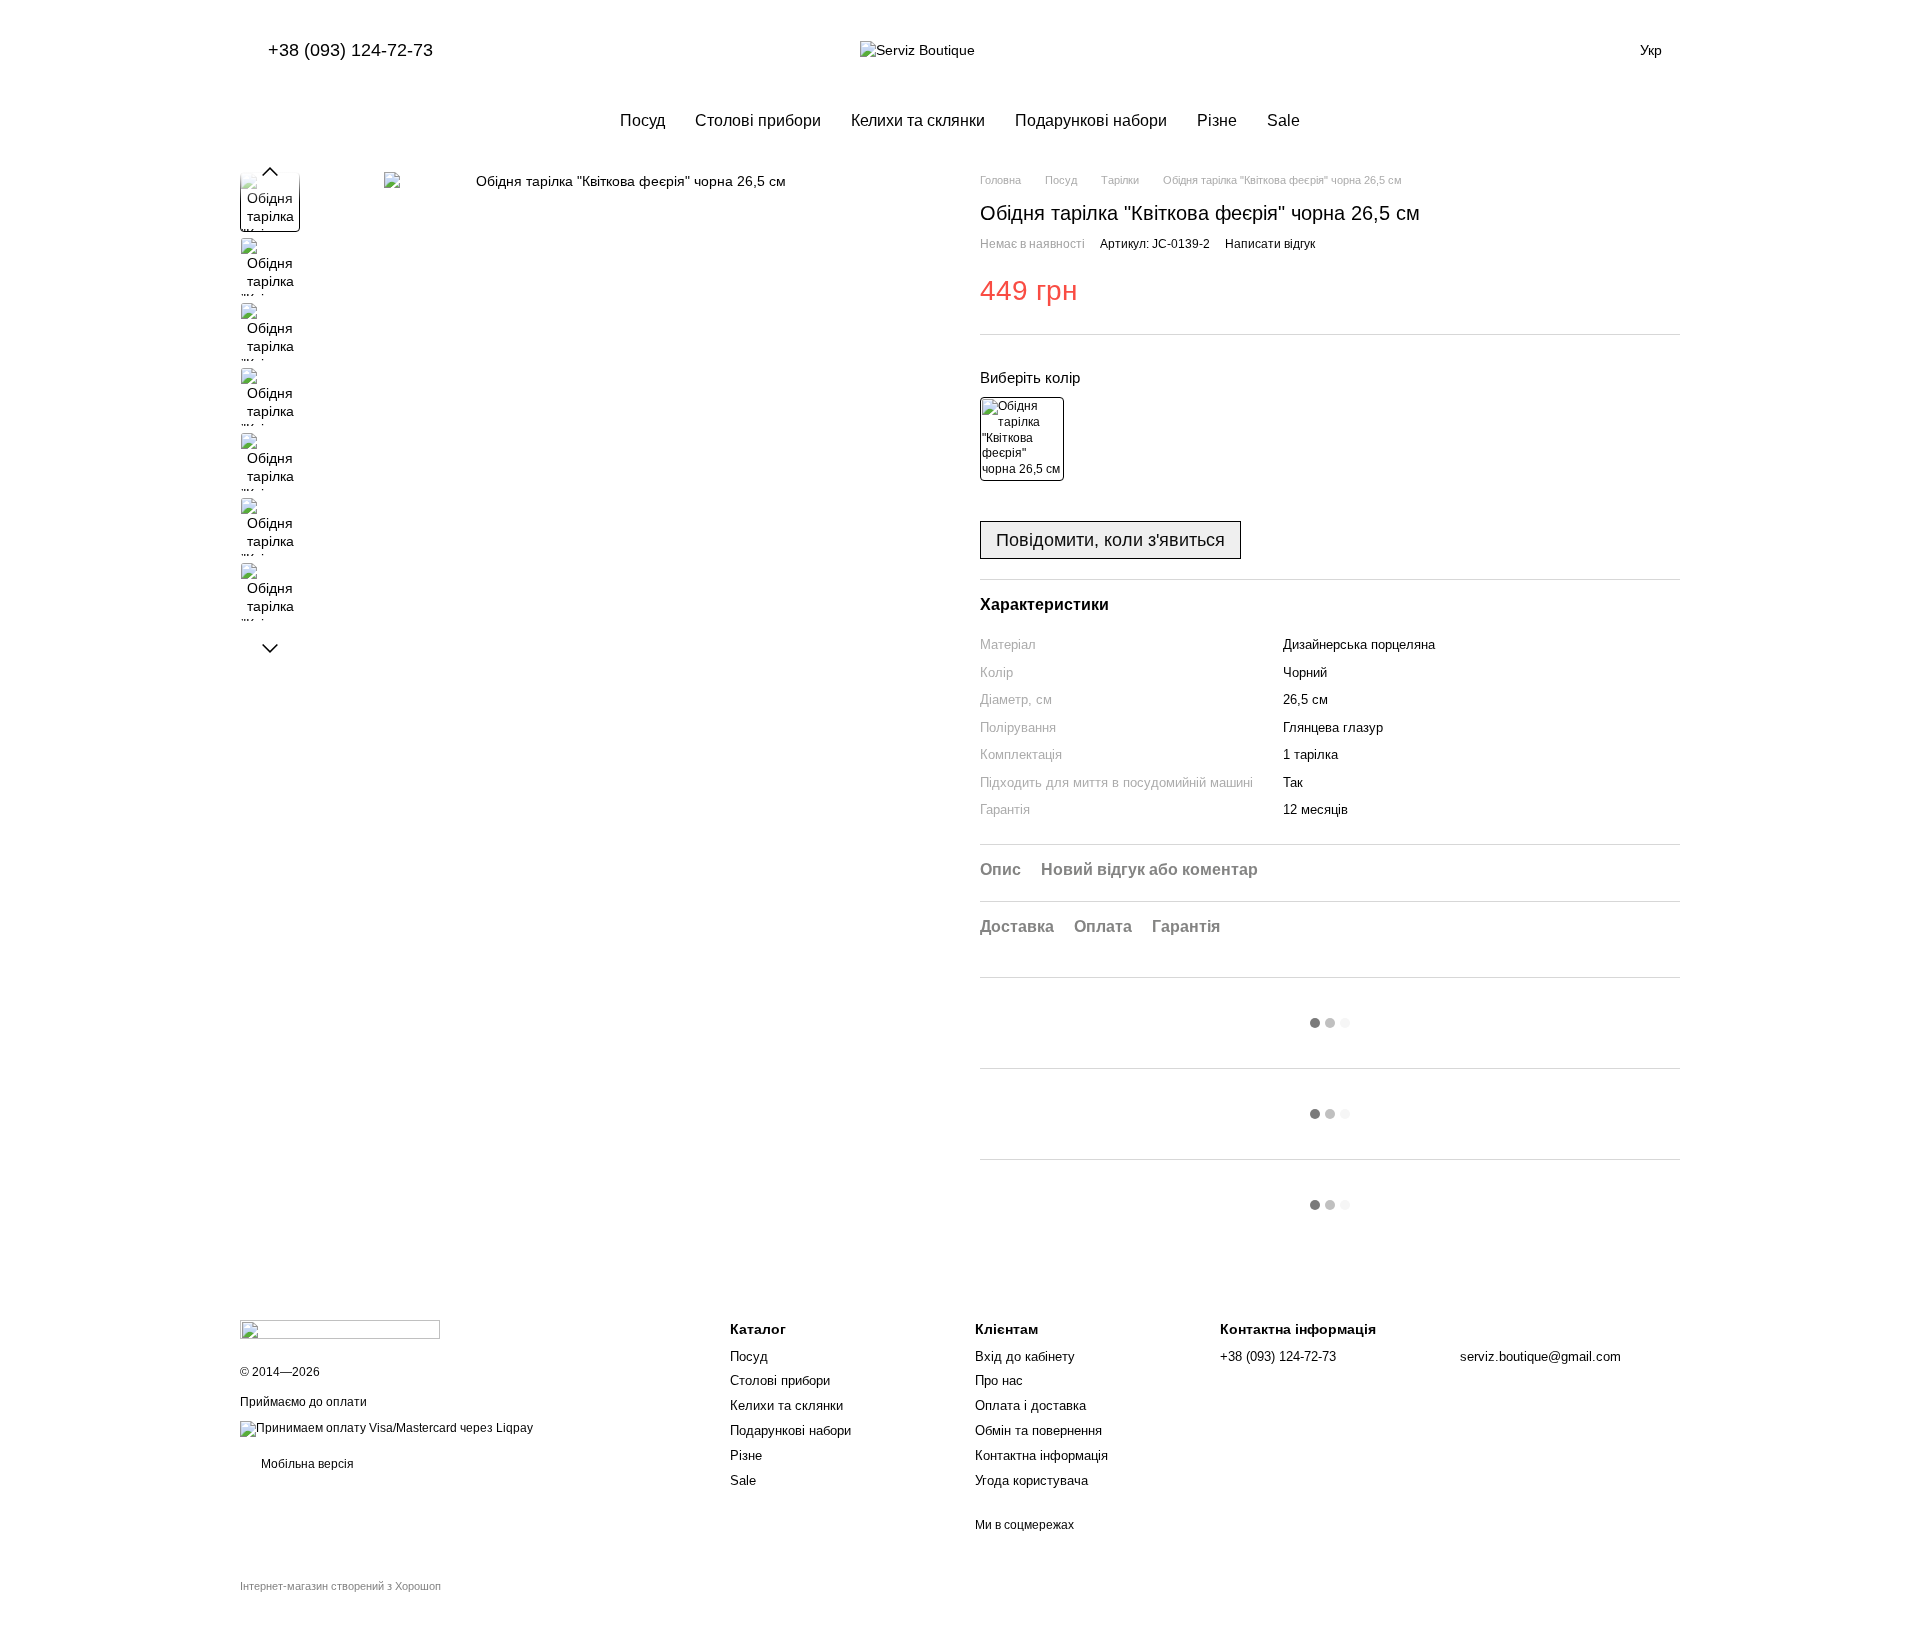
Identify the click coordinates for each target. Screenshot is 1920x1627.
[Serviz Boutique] (340, 1329)
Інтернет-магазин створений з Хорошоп (340, 1586)
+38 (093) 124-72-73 (350, 50)
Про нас (999, 1380)
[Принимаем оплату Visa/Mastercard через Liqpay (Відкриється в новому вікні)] (386, 1428)
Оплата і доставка (1030, 1405)
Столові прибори (758, 120)
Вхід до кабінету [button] (1025, 1356)
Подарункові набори (1091, 120)
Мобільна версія (306, 1464)
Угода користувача (1031, 1480)
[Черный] (1022, 439)
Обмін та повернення (1038, 1430)
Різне (1217, 120)
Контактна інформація (1041, 1455)
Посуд (642, 120)
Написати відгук (1270, 244)
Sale (1283, 120)
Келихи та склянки (918, 120)
